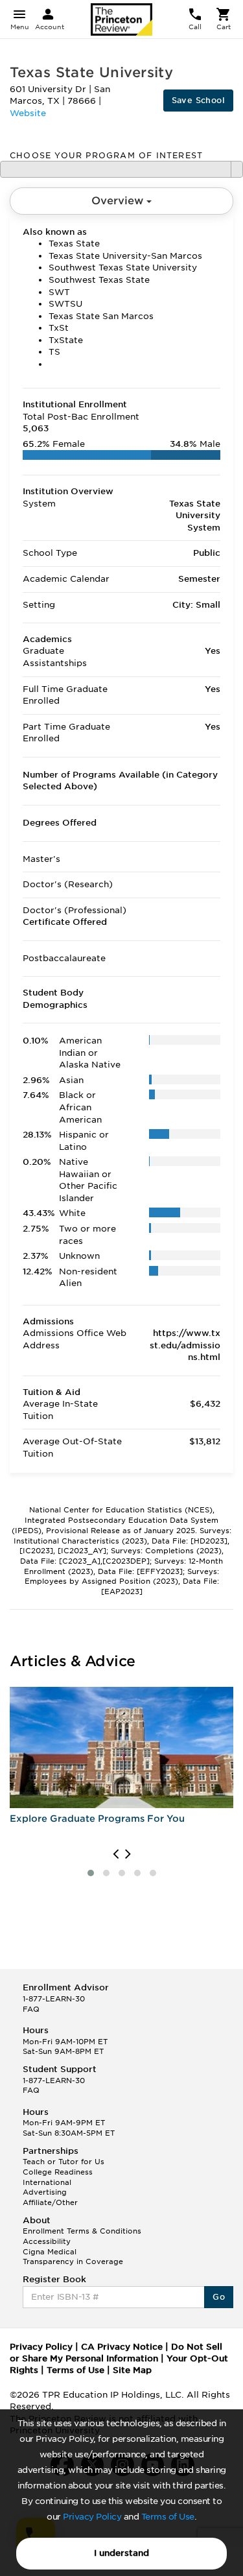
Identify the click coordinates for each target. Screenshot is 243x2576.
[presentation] (116, 1854)
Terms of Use (168, 2517)
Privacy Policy (92, 2517)
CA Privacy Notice (122, 2347)
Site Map (132, 2370)
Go (219, 2297)
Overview (119, 201)
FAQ (31, 2009)
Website (28, 113)
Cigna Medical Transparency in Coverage (73, 2257)
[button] (91, 1873)
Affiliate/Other (50, 2202)
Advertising (45, 2192)
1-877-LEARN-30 (54, 1999)
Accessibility (47, 2241)
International (47, 2182)
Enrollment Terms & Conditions (82, 2231)
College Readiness (58, 2172)
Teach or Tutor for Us (64, 2162)
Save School (198, 100)
